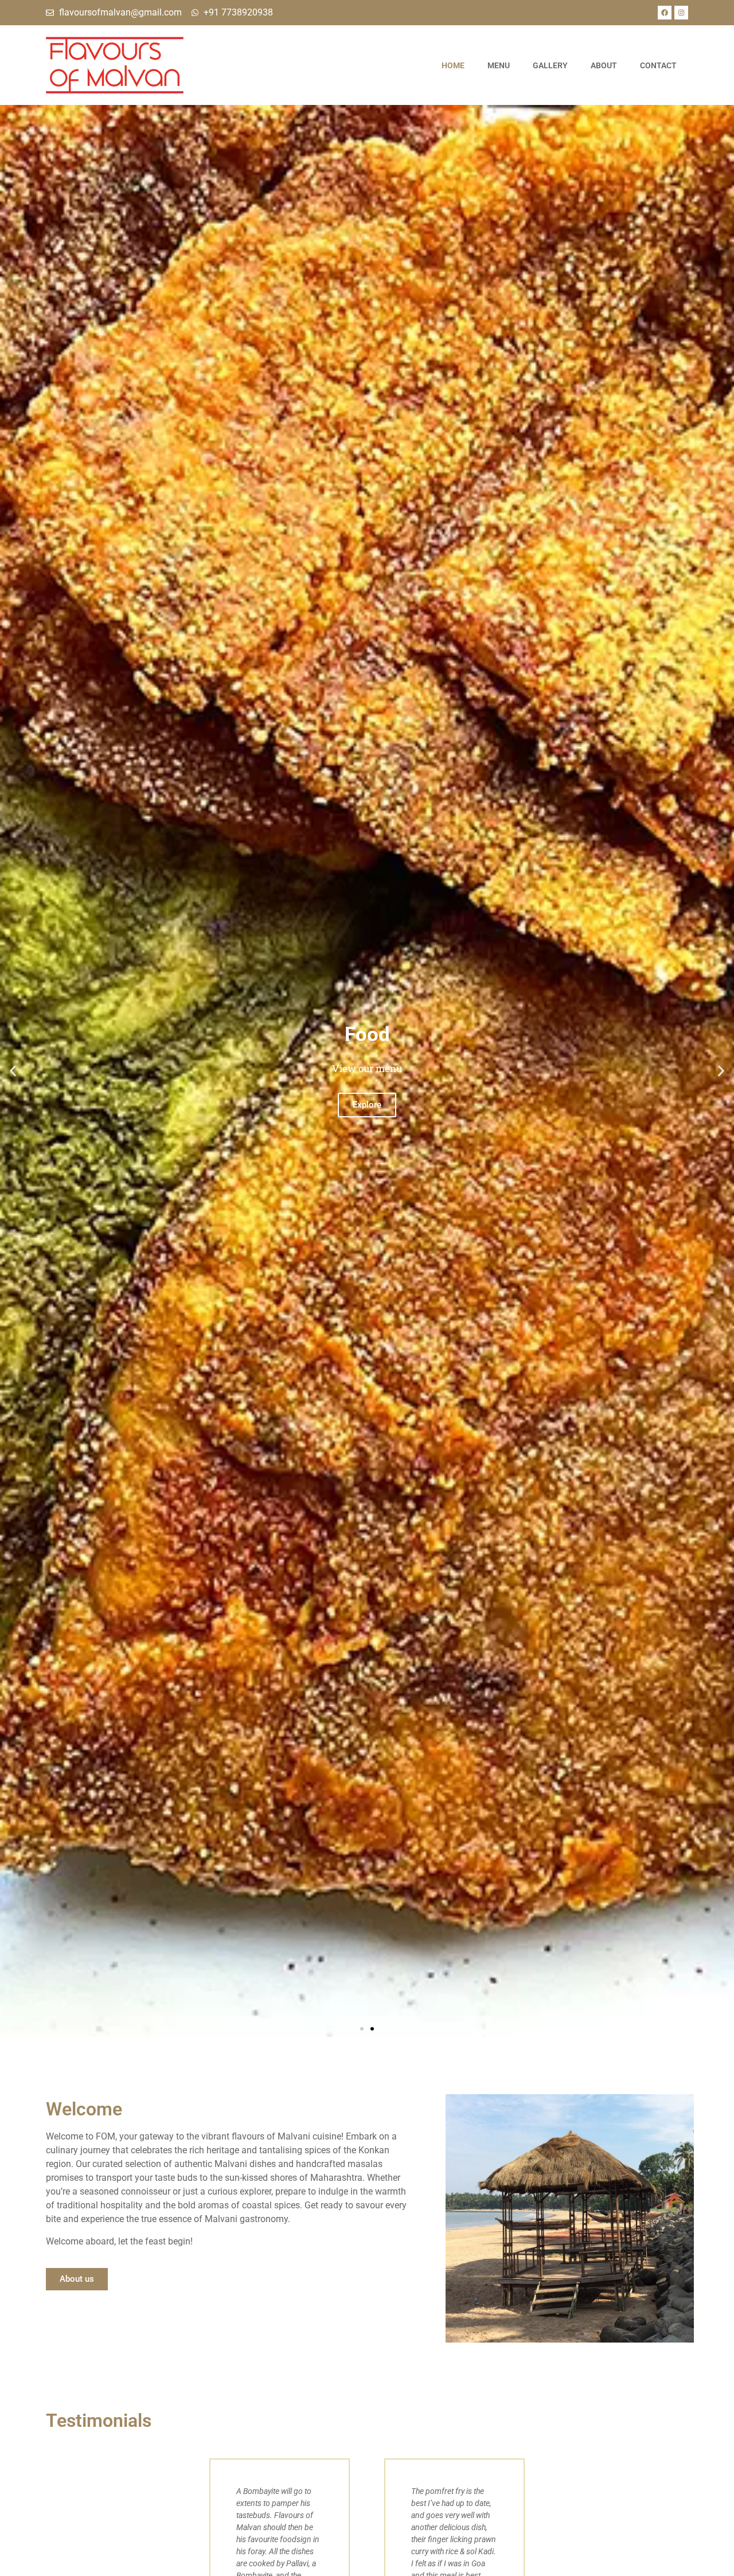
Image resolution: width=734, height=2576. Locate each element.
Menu (499, 65)
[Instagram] (681, 13)
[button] (13, 1071)
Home (453, 65)
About (604, 65)
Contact (658, 65)
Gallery (550, 65)
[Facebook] (665, 13)
